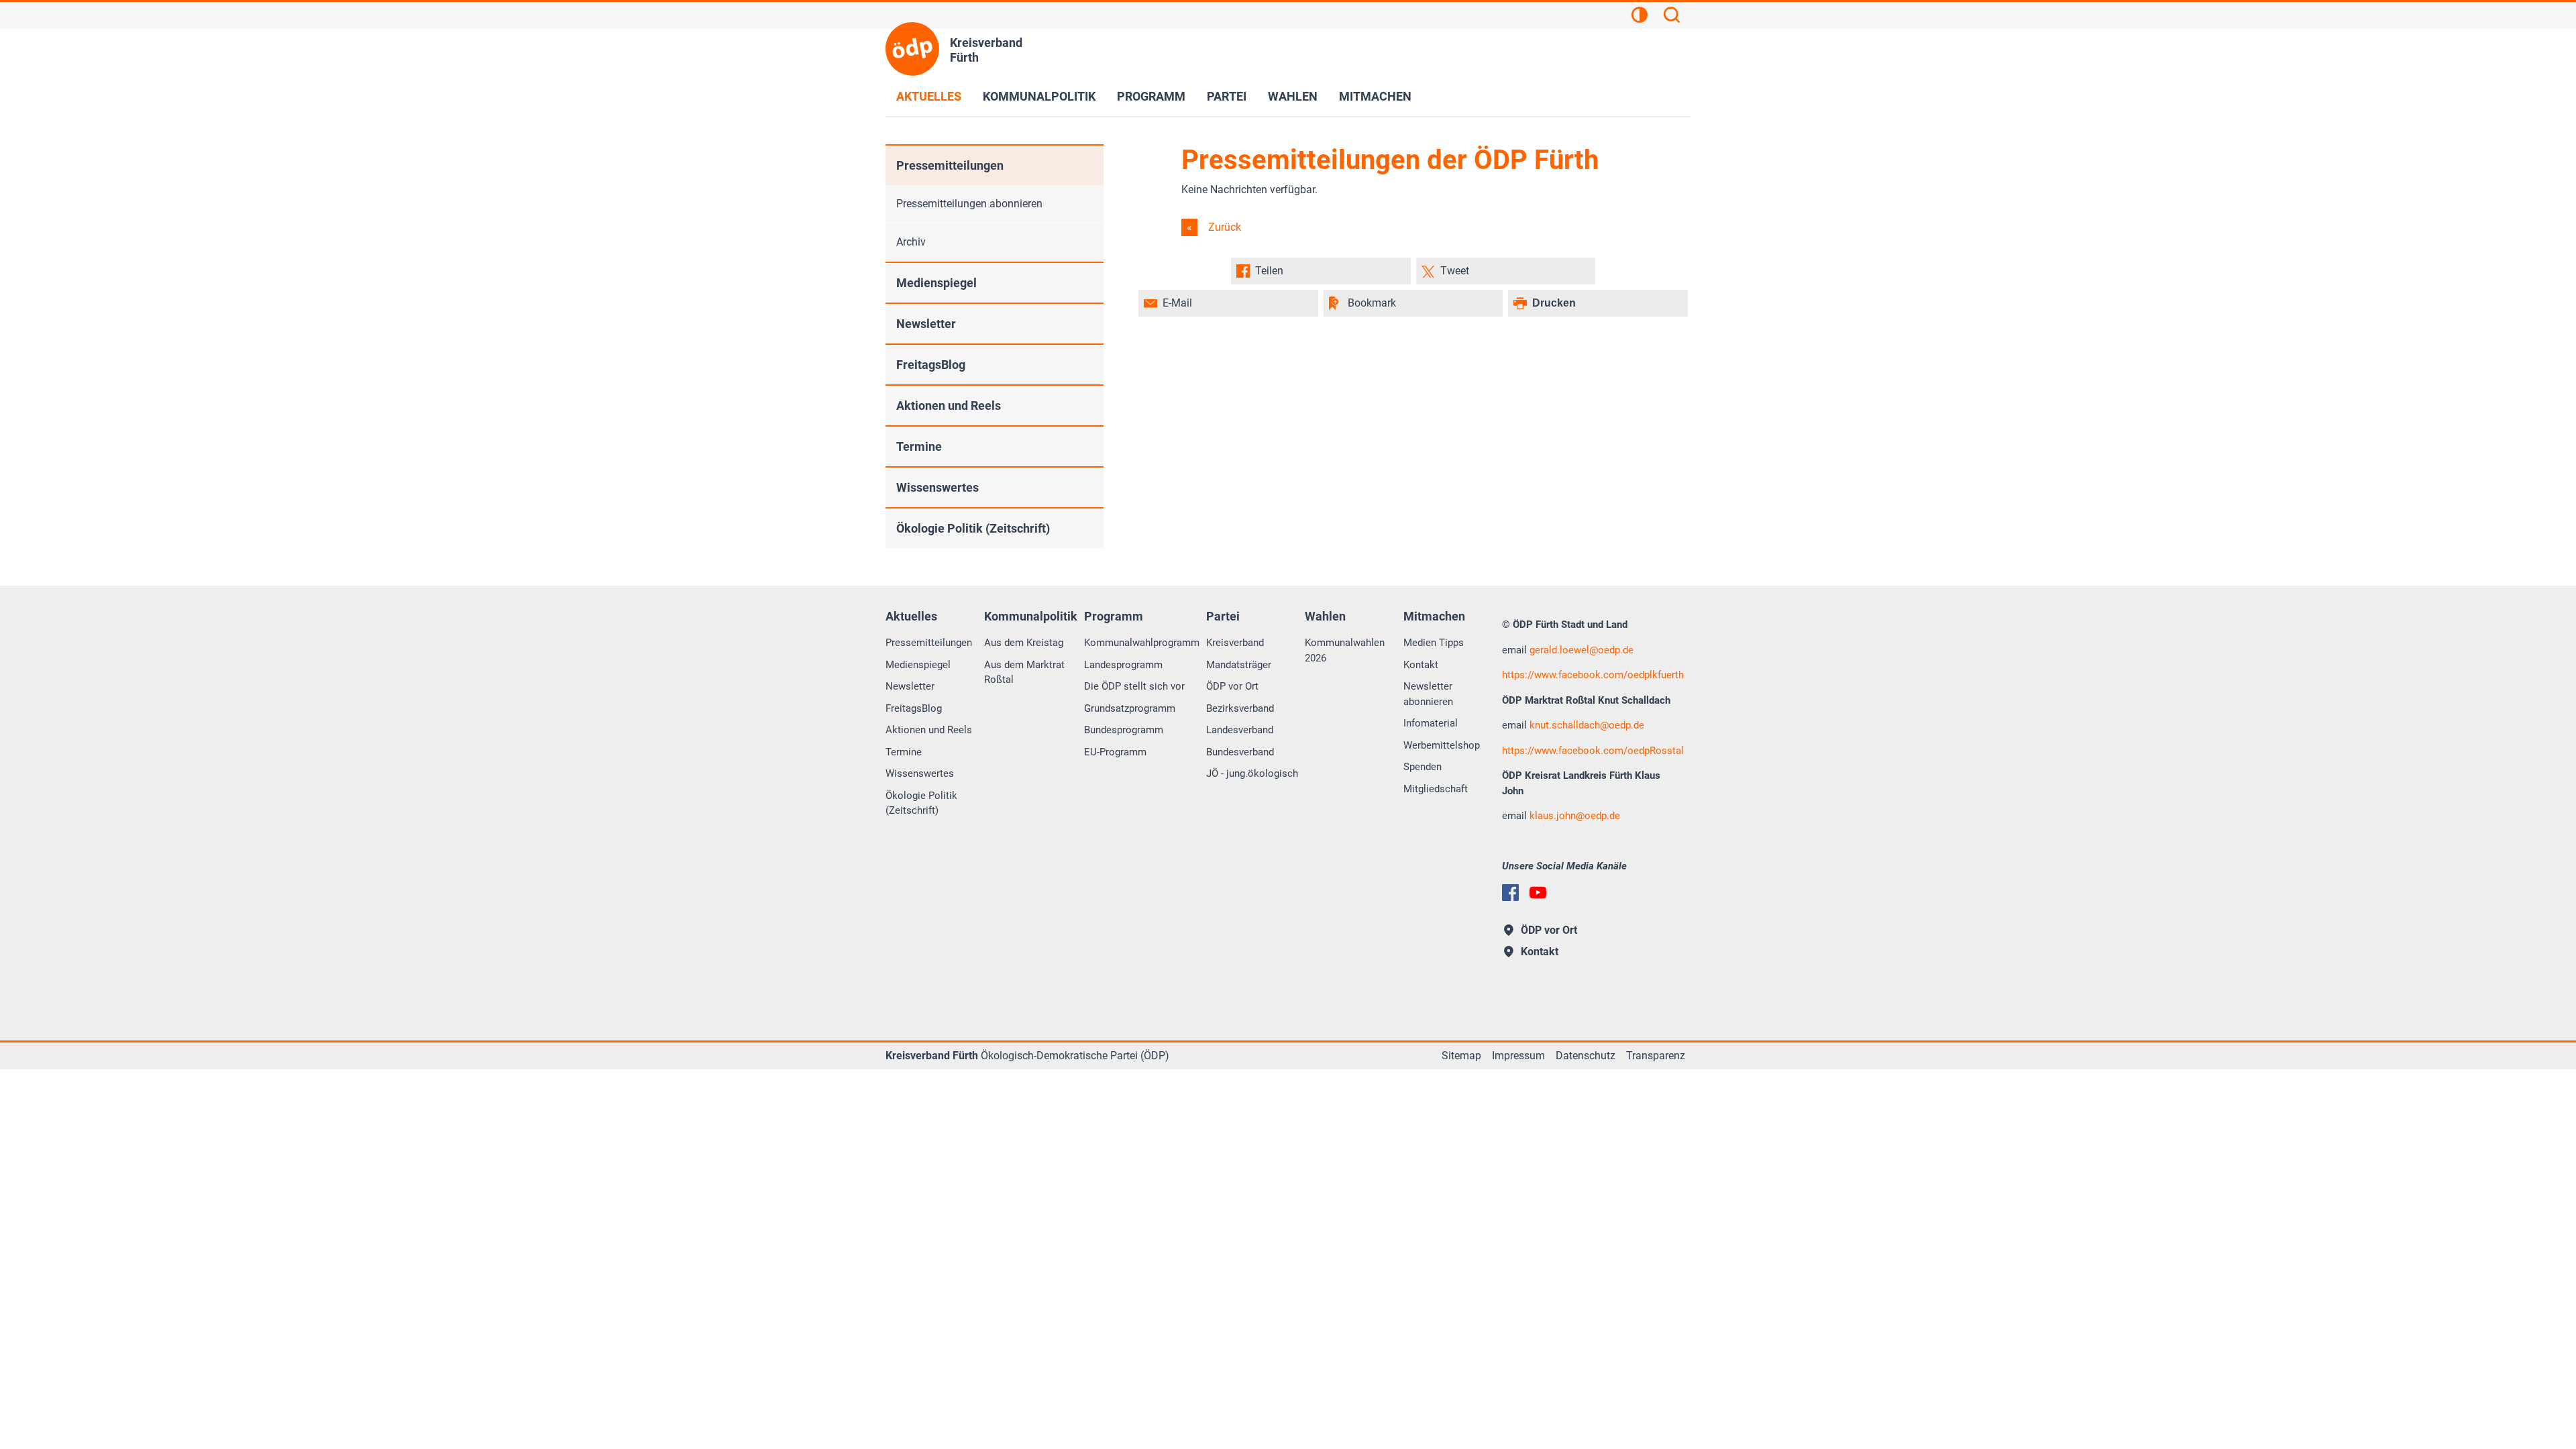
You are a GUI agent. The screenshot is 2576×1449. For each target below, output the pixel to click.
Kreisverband (1235, 643)
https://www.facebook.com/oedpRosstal (1593, 751)
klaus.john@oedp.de (1575, 816)
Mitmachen (1375, 96)
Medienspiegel (936, 283)
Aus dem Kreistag (1024, 643)
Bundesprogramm (1124, 730)
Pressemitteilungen (950, 165)
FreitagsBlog (931, 365)
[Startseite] (912, 49)
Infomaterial (1431, 723)
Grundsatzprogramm (1130, 708)
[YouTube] (1538, 893)
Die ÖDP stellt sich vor (1134, 686)
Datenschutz (1586, 1056)
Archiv (911, 242)
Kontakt (1421, 665)
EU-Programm (1115, 752)
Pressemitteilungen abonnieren (969, 204)
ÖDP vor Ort (1232, 686)
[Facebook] (1510, 893)
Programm (1151, 96)
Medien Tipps (1434, 643)
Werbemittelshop (1442, 745)
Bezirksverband (1240, 708)
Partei (1227, 96)
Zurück (1223, 227)
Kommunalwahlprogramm (1142, 643)
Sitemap (1461, 1056)
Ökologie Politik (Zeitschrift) (973, 528)
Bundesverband (1240, 752)
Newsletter (926, 324)
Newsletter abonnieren (1428, 694)
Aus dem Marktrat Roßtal (1024, 673)
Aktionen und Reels (949, 406)
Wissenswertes (937, 487)
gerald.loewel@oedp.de (1581, 650)
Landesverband (1240, 730)
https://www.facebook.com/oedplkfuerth (1593, 675)
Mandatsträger (1239, 665)
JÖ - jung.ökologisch (1252, 773)
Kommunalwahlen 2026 (1345, 650)
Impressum (1518, 1056)
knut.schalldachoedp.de (1587, 725)
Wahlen (1293, 96)
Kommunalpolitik (1039, 96)
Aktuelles (929, 96)
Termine (919, 446)
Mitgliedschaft (1436, 789)
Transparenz (1656, 1056)
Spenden (1423, 767)
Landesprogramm (1123, 665)
